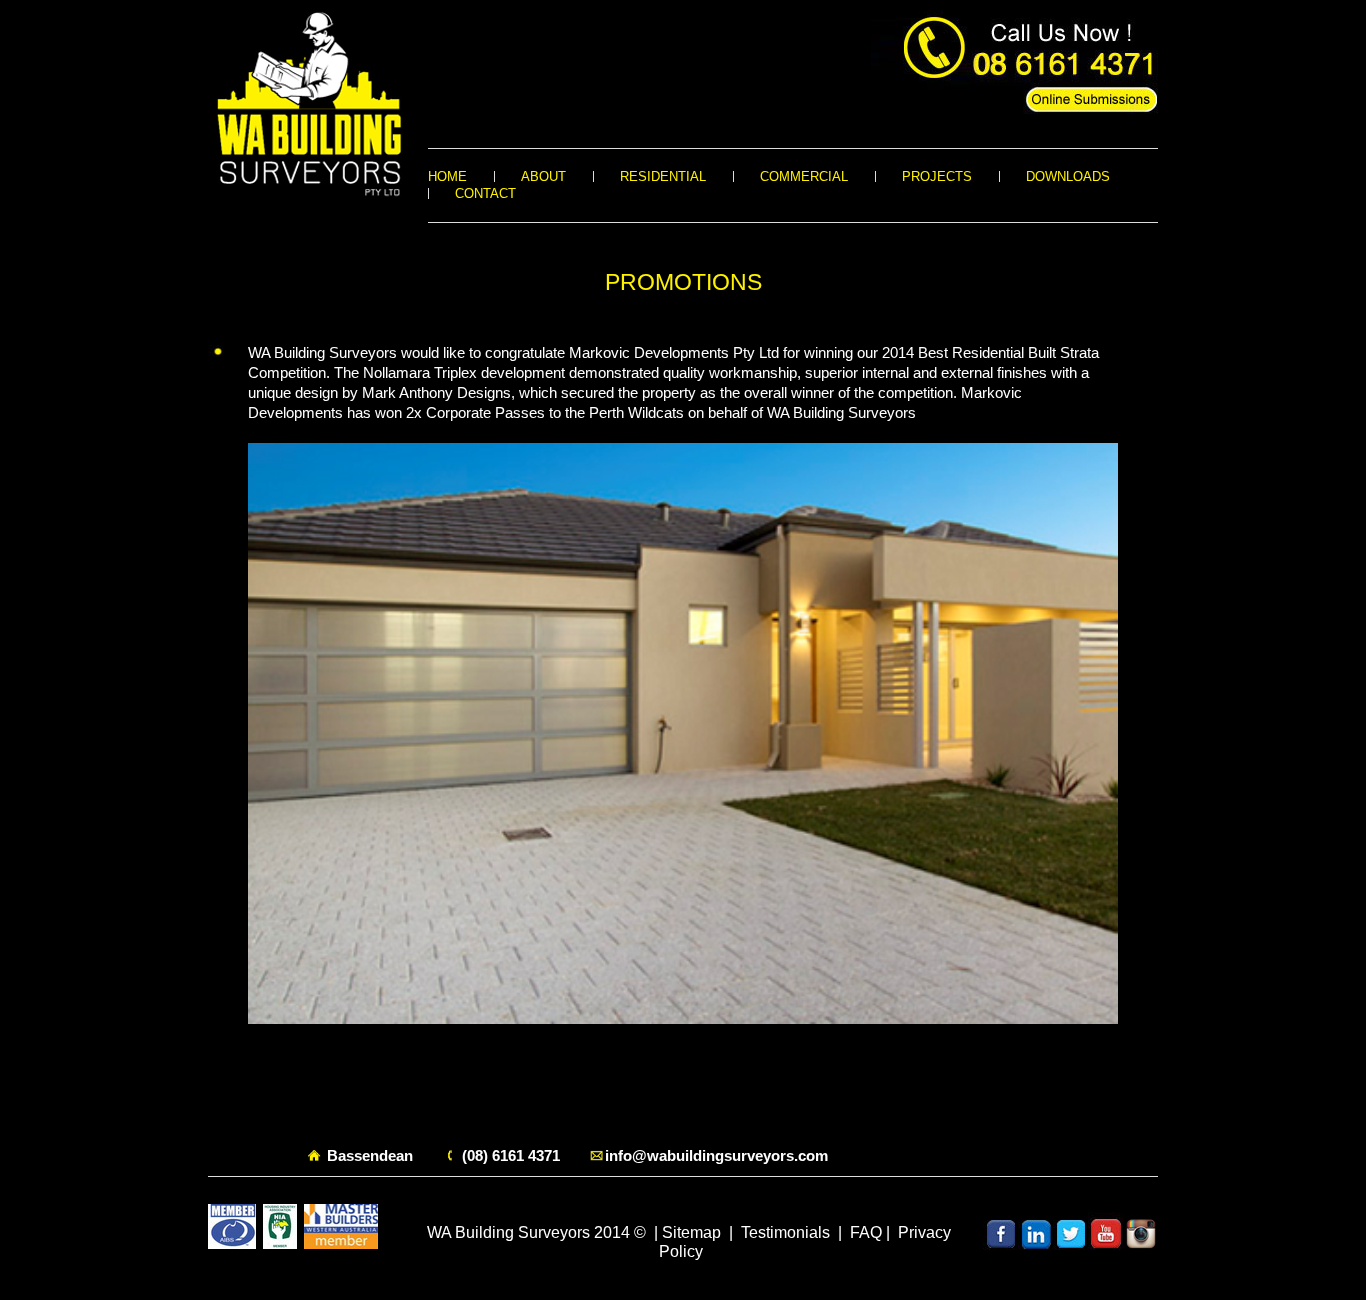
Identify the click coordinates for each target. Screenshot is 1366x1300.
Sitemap (691, 1232)
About (543, 176)
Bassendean (370, 1155)
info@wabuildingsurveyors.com (716, 1155)
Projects (937, 176)
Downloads (1068, 176)
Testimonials (785, 1232)
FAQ (866, 1232)
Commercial (804, 176)
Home (447, 176)
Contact (485, 193)
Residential (663, 176)
